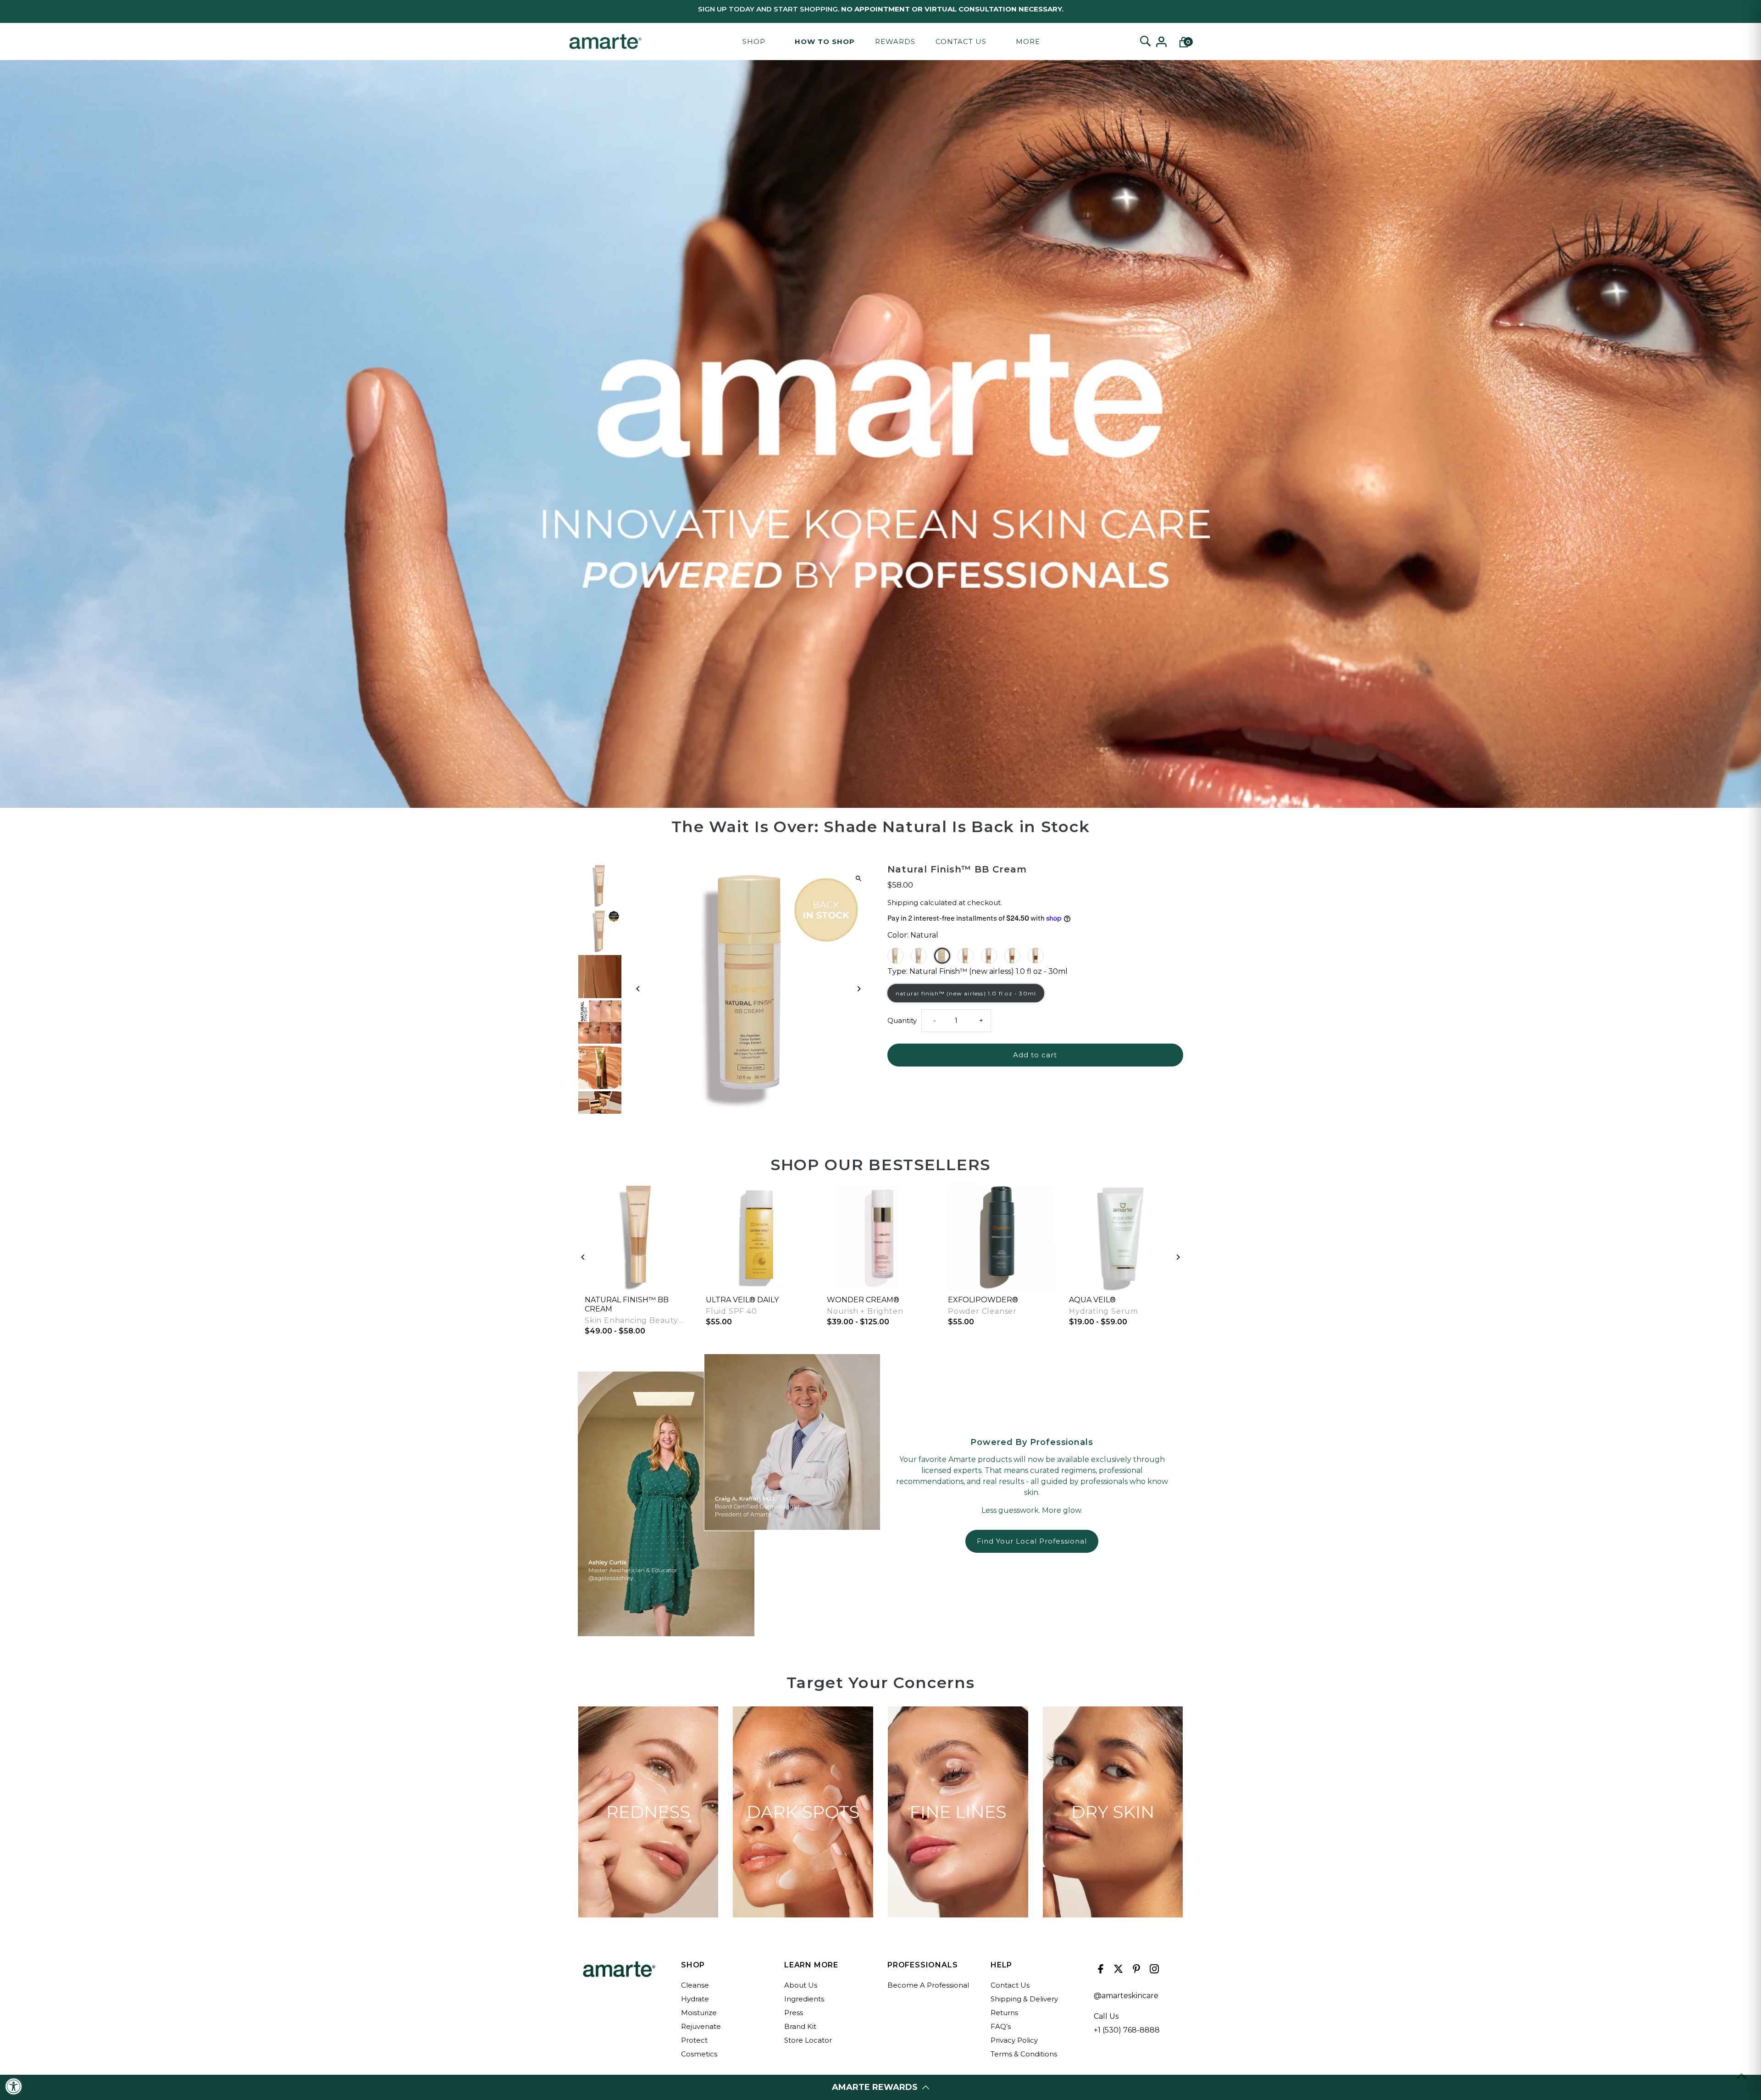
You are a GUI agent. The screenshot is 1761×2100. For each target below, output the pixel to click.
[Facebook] (1099, 1971)
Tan (966, 956)
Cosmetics (699, 2054)
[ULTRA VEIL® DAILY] (759, 1237)
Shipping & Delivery (1024, 1999)
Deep (1036, 956)
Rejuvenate (701, 2026)
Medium (989, 956)
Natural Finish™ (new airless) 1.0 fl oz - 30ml (966, 993)
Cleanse (695, 1985)
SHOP (754, 42)
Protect (694, 2040)
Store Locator (808, 2040)
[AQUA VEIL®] (1123, 1237)
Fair (895, 956)
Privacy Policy (1014, 2040)
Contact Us (961, 42)
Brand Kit (800, 2026)
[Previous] (639, 989)
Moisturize (699, 2013)
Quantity (902, 1020)
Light (919, 956)
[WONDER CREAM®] (880, 1237)
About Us (801, 1985)
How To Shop (825, 42)
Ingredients (804, 1999)
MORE (1028, 42)
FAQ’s (1001, 2026)
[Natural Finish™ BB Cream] (638, 1237)
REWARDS (895, 42)
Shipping (903, 903)
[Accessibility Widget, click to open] (14, 2086)
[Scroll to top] (1742, 2076)
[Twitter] (1117, 1971)
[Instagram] (1153, 1971)
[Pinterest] (1135, 1971)
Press (794, 2013)
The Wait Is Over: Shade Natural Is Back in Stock (881, 827)
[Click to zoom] (859, 879)
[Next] (859, 989)
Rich (1012, 956)
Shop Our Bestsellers (880, 1165)
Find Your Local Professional (1032, 1541)
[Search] (1145, 42)
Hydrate (695, 1999)
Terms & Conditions (1024, 2054)
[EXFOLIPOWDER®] (1002, 1237)
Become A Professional (928, 1985)
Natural (942, 956)
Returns (1004, 2013)
